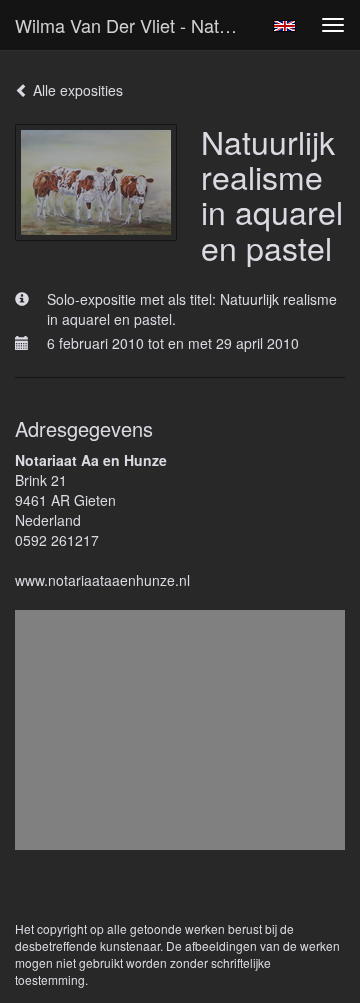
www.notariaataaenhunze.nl (102, 580)
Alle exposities (76, 90)
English (284, 26)
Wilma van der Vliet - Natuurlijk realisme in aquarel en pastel (138, 25)
